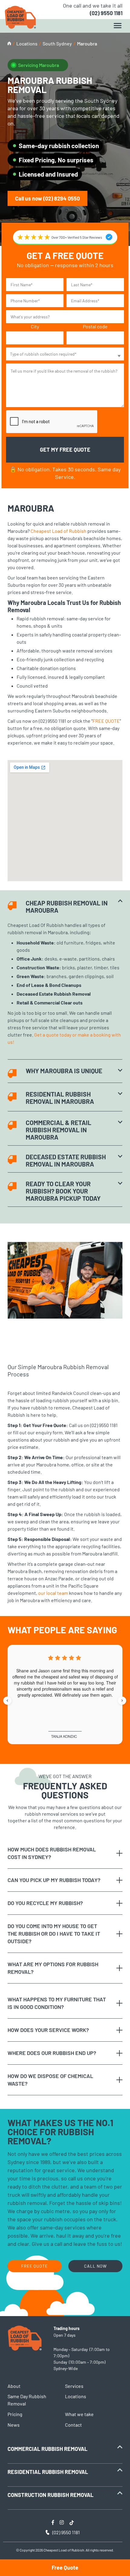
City (35, 326)
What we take (79, 2414)
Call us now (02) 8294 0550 (47, 198)
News (14, 2425)
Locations (27, 43)
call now (95, 2266)
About (14, 2386)
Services (74, 2386)
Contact (73, 2425)
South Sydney (57, 43)
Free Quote (65, 2568)
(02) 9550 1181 (106, 13)
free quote (34, 2266)
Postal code (95, 326)
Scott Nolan (64, 1736)
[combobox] (65, 354)
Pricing (15, 2414)
